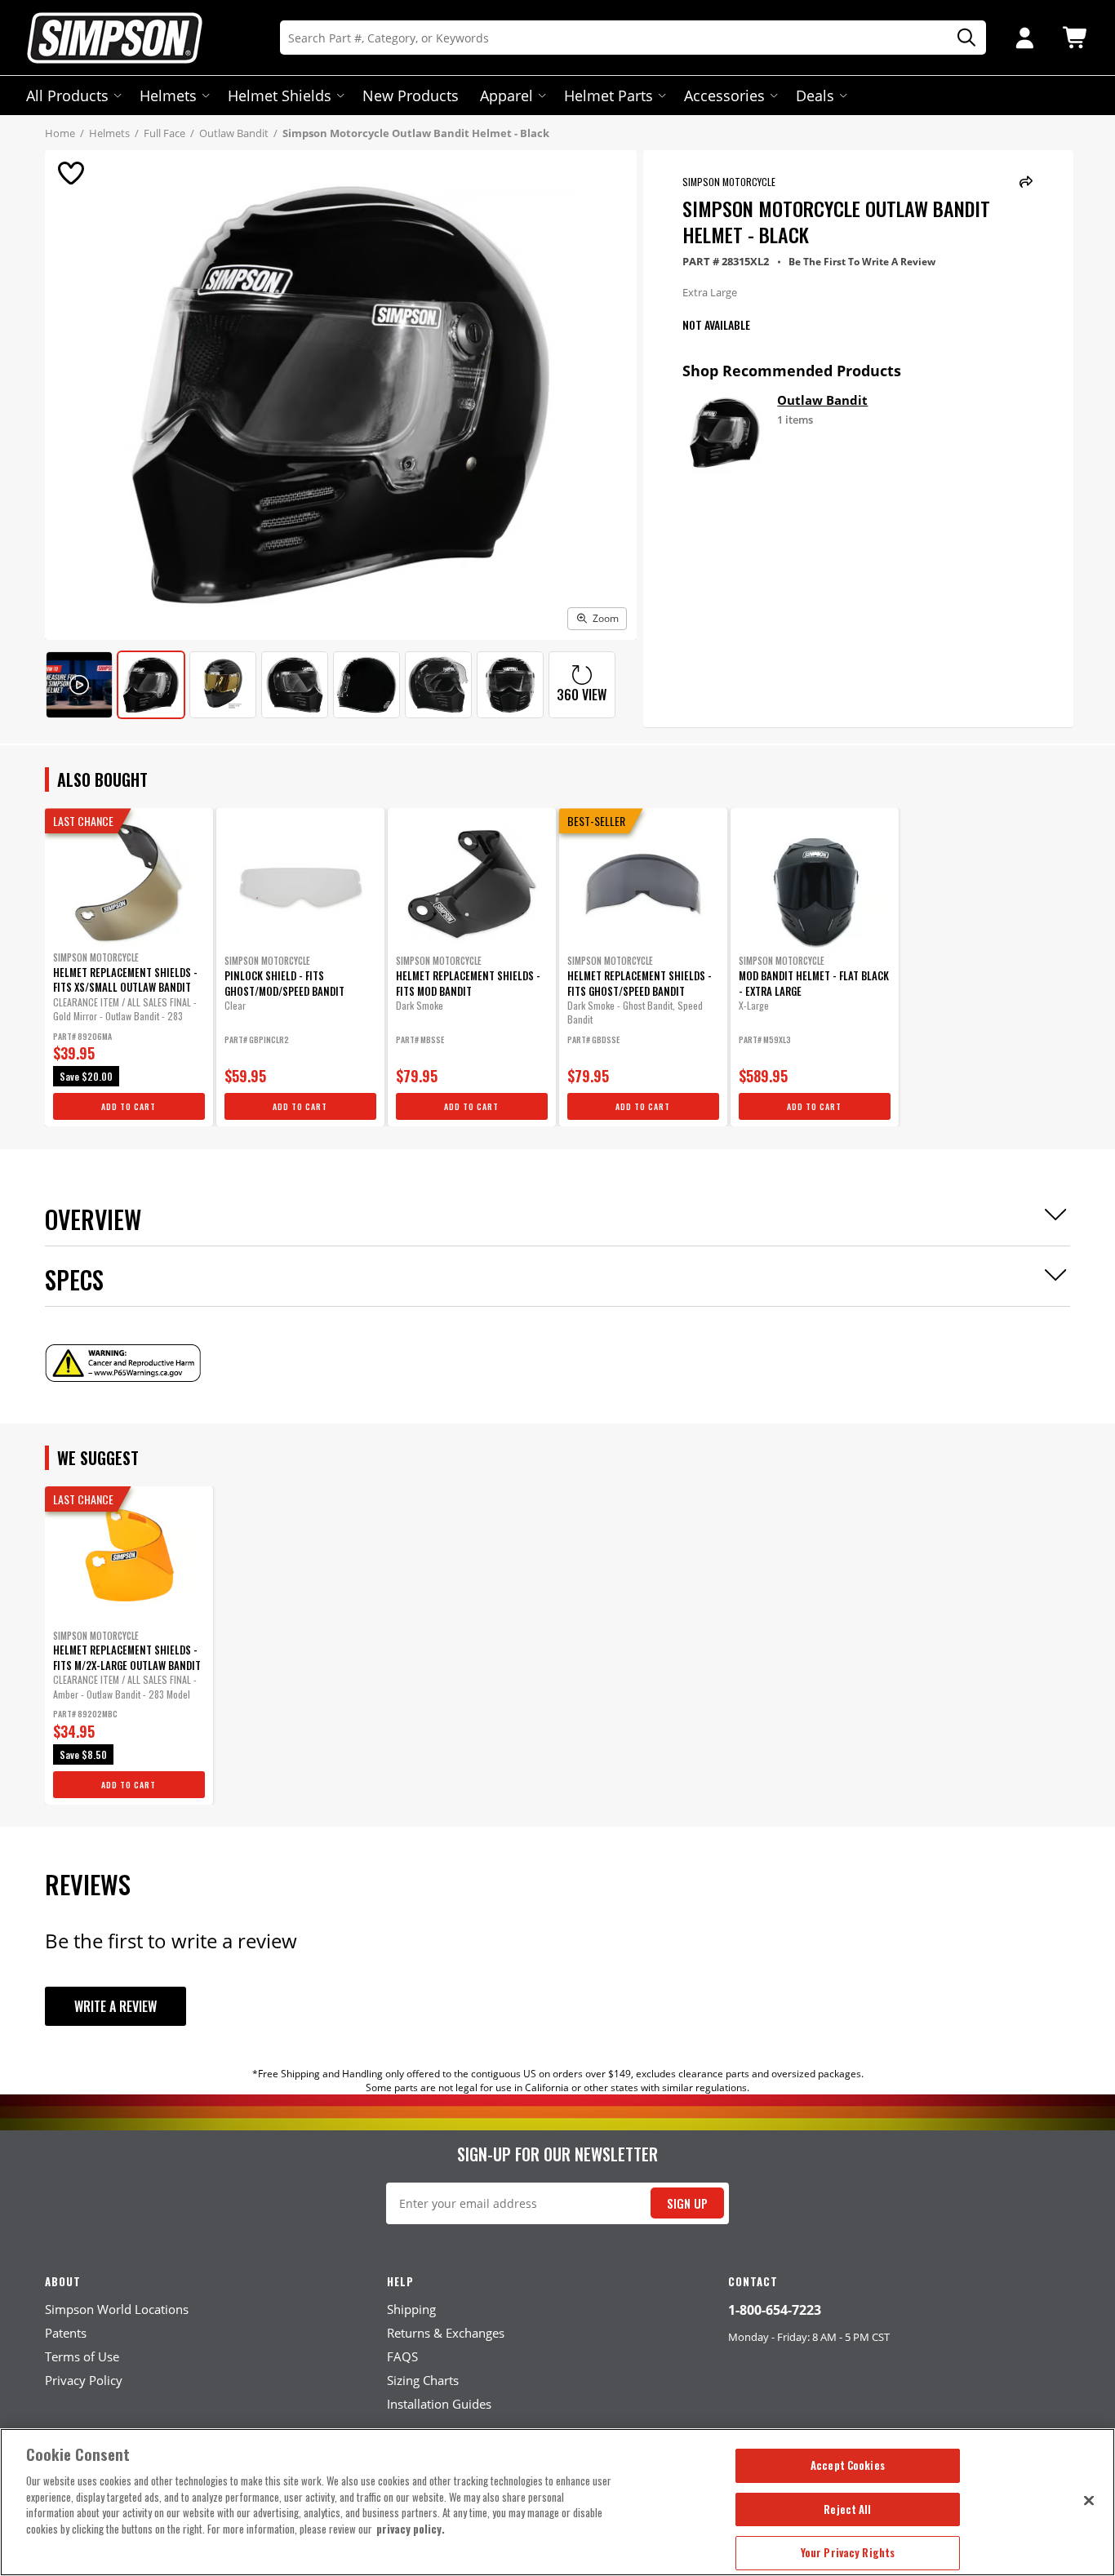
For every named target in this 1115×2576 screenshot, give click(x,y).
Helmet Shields (280, 95)
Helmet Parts (609, 95)
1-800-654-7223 (775, 2310)
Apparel (506, 95)
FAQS (402, 2356)
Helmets (168, 95)
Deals (815, 95)
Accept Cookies (848, 2465)
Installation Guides (439, 2404)
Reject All (847, 2509)
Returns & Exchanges (446, 2333)
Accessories (724, 95)
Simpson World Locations (117, 2309)
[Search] (961, 38)
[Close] (1089, 2500)
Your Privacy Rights (848, 2552)
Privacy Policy (84, 2380)
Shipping (411, 2309)
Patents (66, 2333)
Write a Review (115, 2006)
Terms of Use (82, 2356)
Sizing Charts (423, 2380)
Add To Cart (129, 1106)
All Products (67, 95)
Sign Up (687, 2203)
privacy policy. (411, 2529)
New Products (411, 95)
